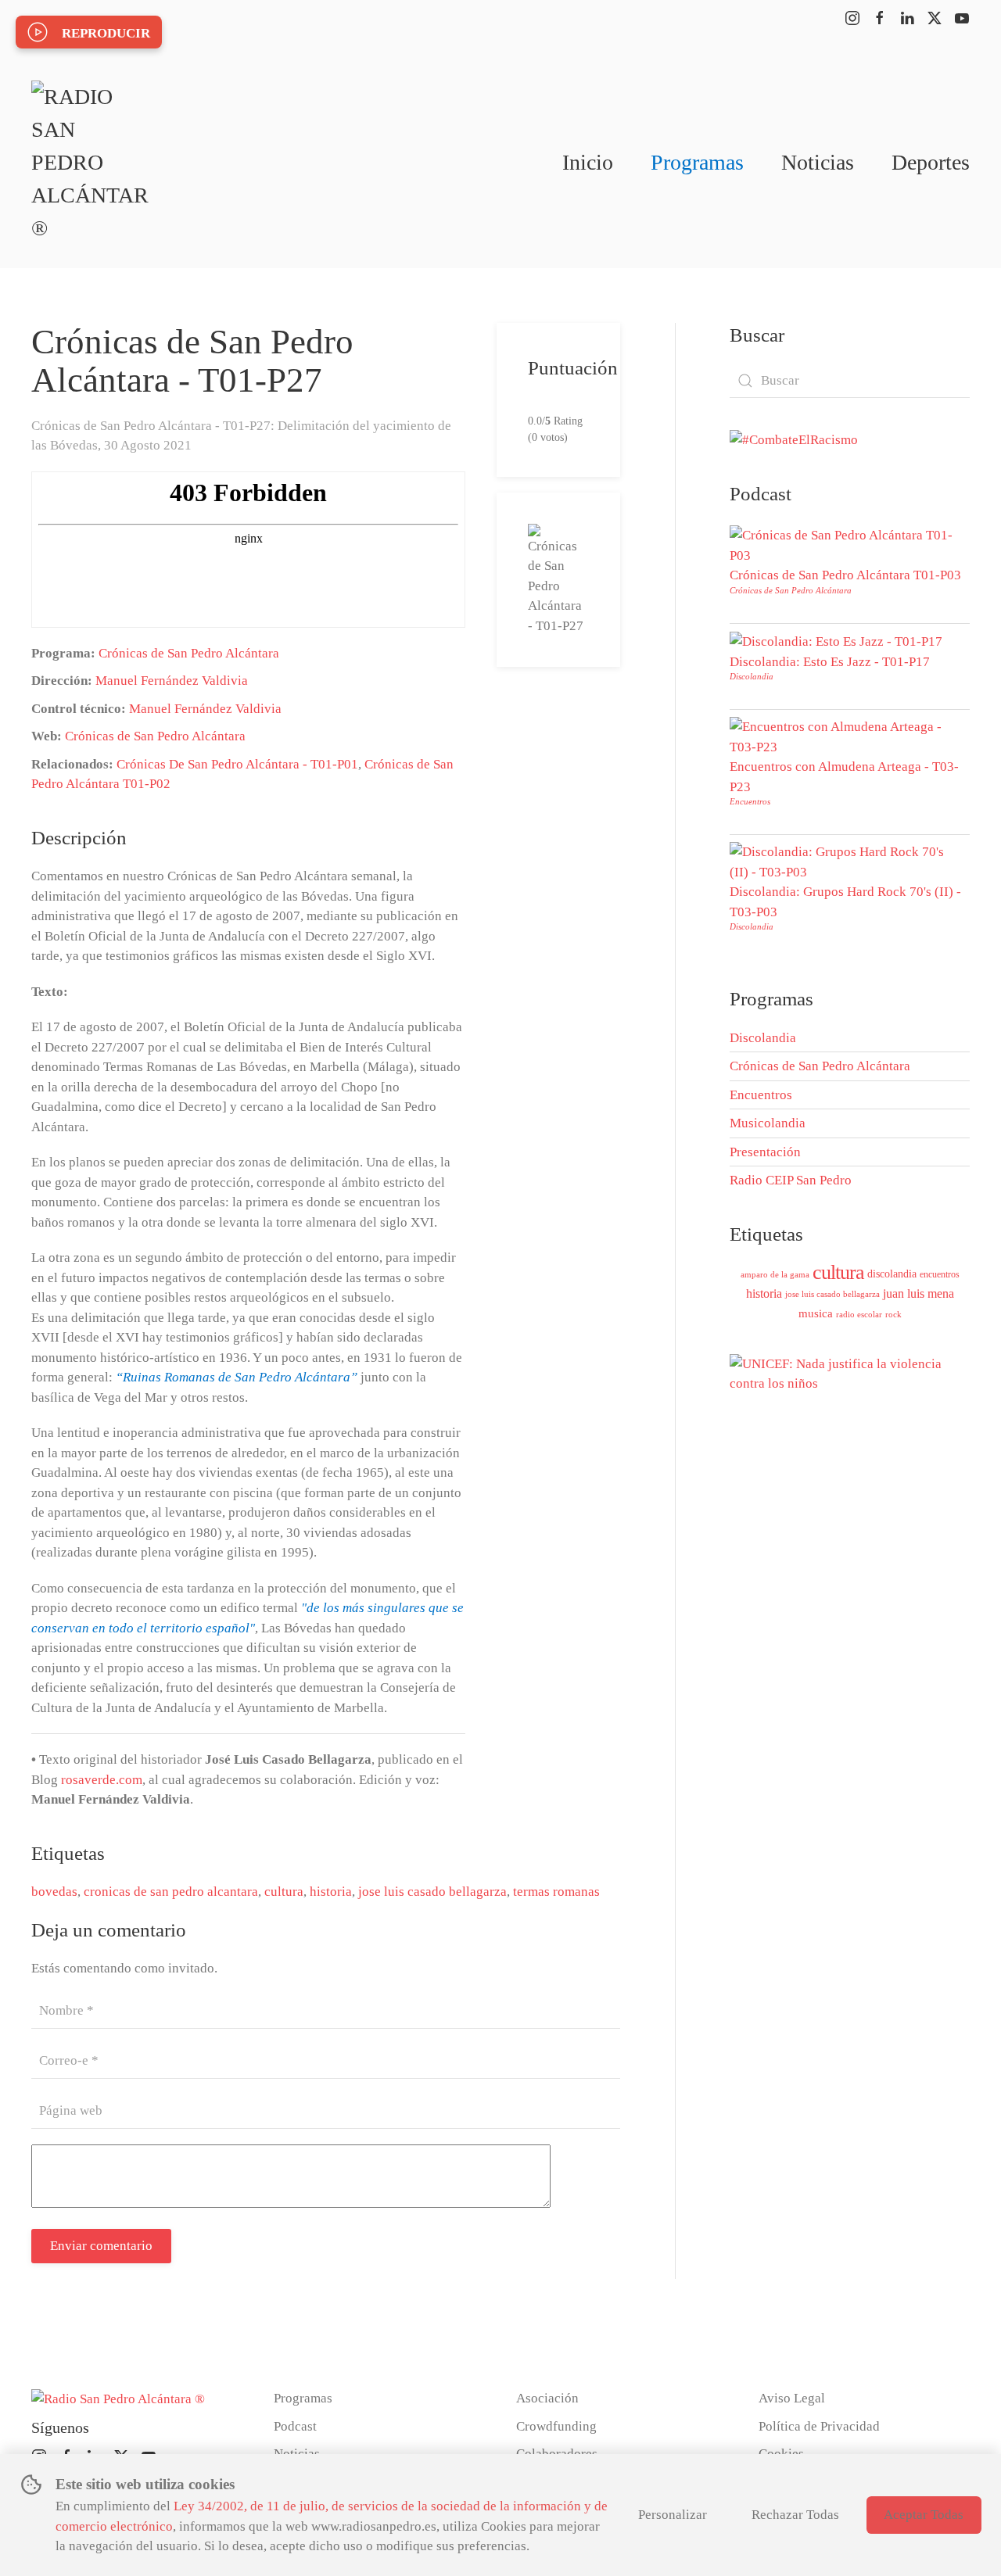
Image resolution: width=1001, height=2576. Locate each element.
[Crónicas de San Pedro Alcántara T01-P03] (846, 545)
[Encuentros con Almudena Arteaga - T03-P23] (846, 736)
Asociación (547, 2398)
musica (816, 1313)
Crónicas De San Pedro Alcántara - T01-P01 (237, 764)
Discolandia (752, 676)
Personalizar (673, 2515)
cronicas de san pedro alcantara (171, 1892)
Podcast (295, 2426)
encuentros (940, 1274)
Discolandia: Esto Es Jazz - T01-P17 (830, 662)
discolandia (892, 1274)
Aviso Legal (792, 2398)
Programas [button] (697, 162)
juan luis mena (918, 1293)
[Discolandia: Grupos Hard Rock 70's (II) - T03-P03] (846, 861)
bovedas (54, 1892)
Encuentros (750, 801)
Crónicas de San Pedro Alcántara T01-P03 (845, 575)
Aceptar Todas (924, 2515)
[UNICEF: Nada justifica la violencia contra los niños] (850, 1372)
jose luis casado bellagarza (432, 1892)
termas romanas (556, 1892)
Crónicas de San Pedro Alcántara (189, 653)
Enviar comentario (101, 2246)
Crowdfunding (556, 2426)
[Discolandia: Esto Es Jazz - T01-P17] (836, 641)
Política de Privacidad (819, 2426)
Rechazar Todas (795, 2515)
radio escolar (859, 1314)
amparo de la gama (775, 1274)
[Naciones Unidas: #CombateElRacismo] (794, 439)
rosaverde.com (102, 1780)
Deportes (931, 162)
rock (893, 1314)
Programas (303, 2398)
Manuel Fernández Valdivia (172, 681)
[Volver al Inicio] (90, 163)
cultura (284, 1892)
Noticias (818, 162)
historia (331, 1892)
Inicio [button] (588, 162)
